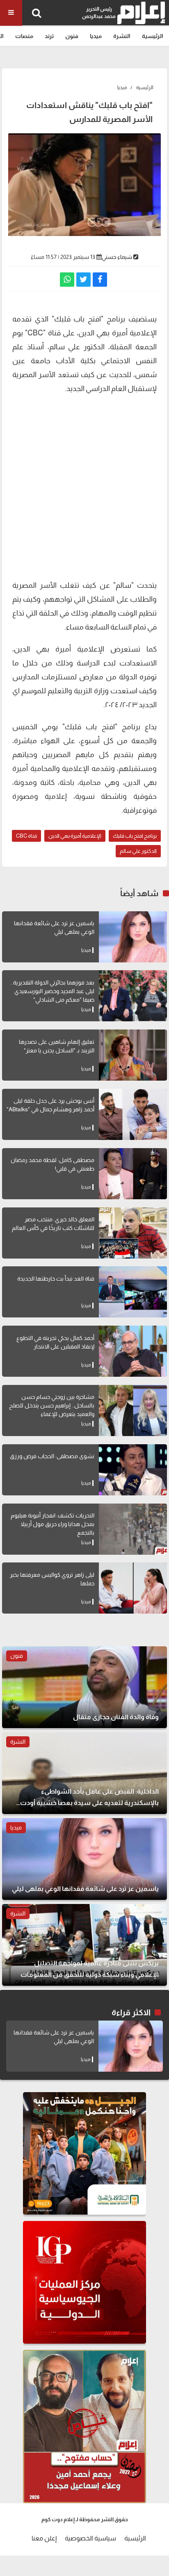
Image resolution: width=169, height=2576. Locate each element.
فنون (72, 36)
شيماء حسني (117, 257)
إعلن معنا (44, 2538)
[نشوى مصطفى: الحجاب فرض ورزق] (133, 1470)
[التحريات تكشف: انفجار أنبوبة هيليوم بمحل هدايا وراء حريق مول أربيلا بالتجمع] (133, 1529)
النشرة (122, 36)
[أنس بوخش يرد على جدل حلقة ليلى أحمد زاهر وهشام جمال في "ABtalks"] (133, 1114)
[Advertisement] (84, 486)
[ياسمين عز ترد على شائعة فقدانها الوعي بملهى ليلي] (133, 937)
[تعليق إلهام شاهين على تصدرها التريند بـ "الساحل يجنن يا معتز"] (133, 1055)
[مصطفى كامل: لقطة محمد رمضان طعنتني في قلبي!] (133, 1174)
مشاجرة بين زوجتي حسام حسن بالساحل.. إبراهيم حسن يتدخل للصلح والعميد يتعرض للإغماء (52, 1405)
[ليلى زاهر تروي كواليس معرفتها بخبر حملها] (133, 1588)
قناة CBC (26, 836)
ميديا (96, 36)
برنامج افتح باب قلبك (135, 836)
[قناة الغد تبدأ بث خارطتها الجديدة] (133, 1292)
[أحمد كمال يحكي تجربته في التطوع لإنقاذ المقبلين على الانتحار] (133, 1351)
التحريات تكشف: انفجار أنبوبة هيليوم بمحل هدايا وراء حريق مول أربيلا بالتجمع (53, 1524)
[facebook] (100, 280)
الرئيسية (153, 36)
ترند (49, 36)
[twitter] (83, 280)
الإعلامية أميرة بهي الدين (75, 836)
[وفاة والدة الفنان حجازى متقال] (84, 1687)
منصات (24, 36)
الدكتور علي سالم (138, 851)
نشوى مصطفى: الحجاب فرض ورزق (52, 1456)
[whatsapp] (67, 280)
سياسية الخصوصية (90, 2538)
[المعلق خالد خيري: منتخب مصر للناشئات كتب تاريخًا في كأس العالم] (133, 1233)
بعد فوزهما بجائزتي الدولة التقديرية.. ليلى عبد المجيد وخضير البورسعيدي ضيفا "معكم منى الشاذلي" (53, 991)
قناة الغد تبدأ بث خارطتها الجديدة (56, 1279)
